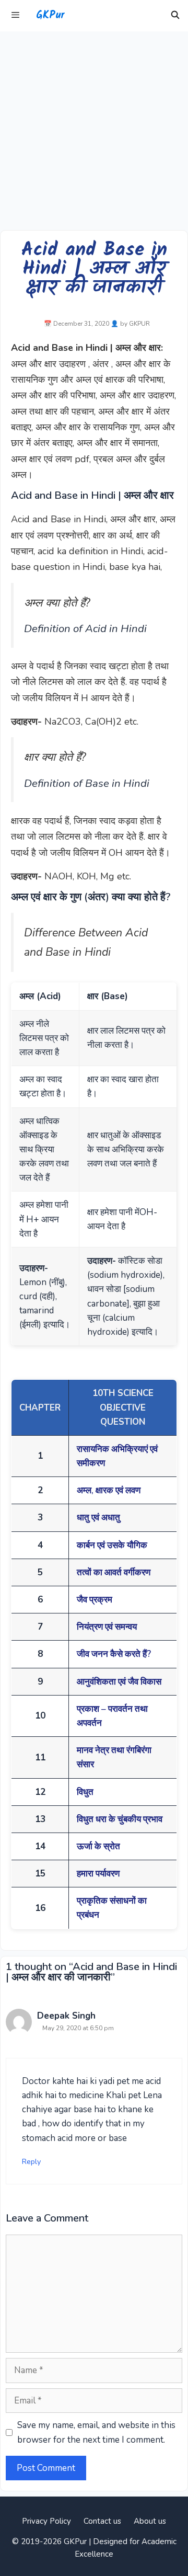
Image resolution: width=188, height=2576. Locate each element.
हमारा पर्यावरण (98, 1874)
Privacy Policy (46, 2521)
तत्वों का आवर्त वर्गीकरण (114, 1572)
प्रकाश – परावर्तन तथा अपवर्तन (112, 1716)
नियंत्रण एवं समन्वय (107, 1627)
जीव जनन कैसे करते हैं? (114, 1654)
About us (150, 2521)
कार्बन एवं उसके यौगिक (112, 1545)
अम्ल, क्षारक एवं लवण (109, 1490)
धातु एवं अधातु (98, 1518)
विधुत (85, 1792)
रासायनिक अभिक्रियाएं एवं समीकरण (117, 1456)
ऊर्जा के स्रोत (98, 1846)
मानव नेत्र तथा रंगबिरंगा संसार (114, 1757)
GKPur (50, 16)
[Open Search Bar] (175, 16)
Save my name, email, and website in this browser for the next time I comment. (96, 2432)
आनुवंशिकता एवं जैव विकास (119, 1682)
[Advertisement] (94, 131)
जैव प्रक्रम (95, 1600)
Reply (31, 2161)
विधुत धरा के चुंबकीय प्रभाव (120, 1819)
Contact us (102, 2521)
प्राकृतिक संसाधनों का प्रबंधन (112, 1908)
